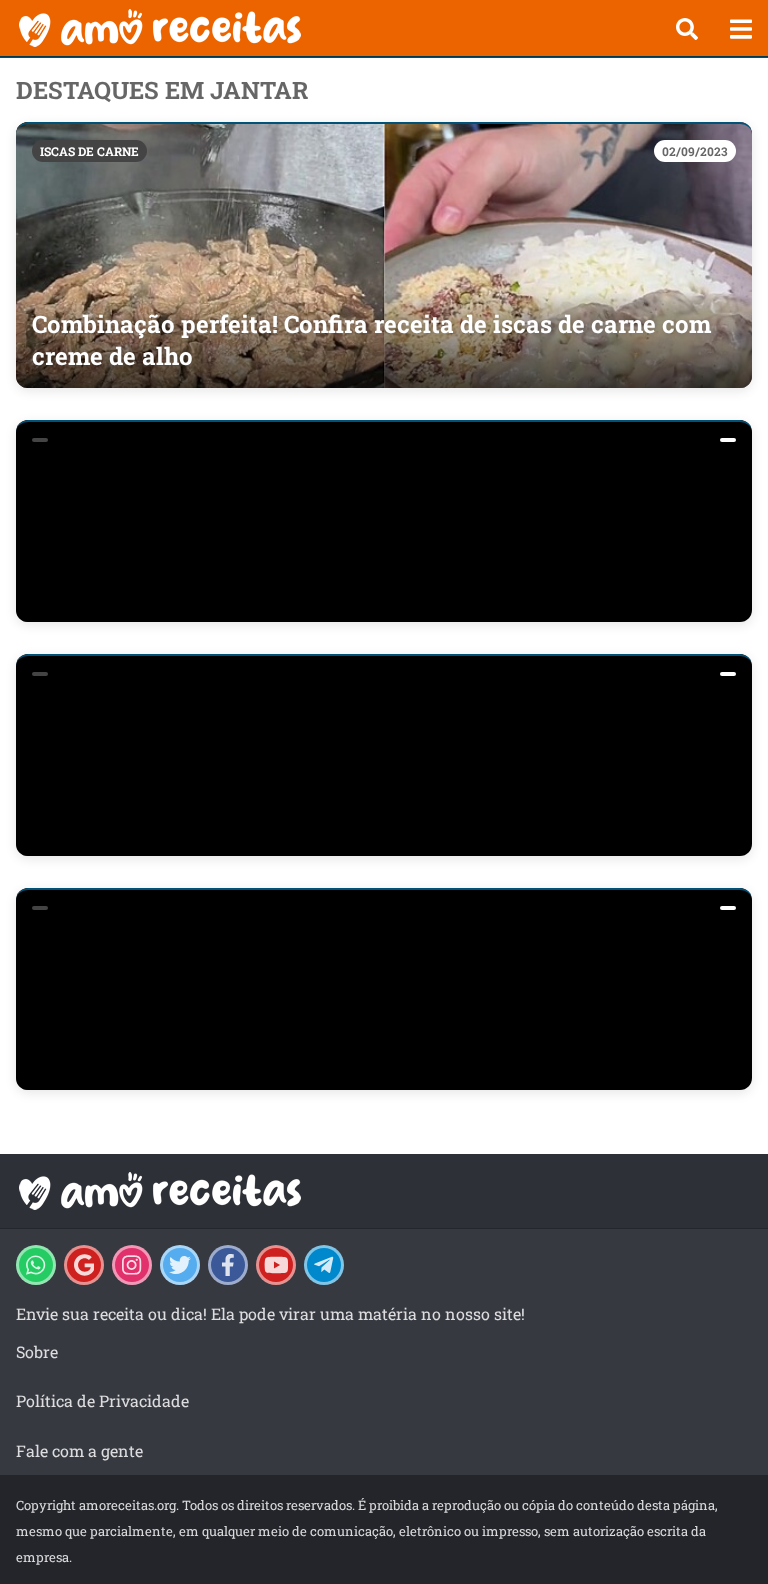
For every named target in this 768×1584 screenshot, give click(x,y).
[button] (687, 29)
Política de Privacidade (102, 1400)
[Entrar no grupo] (36, 1265)
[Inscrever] (276, 1265)
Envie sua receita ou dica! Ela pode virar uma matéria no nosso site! (270, 1313)
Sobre (37, 1351)
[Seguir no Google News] (84, 1265)
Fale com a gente (79, 1450)
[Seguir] (132, 1265)
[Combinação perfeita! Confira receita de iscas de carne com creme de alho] (384, 255)
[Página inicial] (329, 28)
